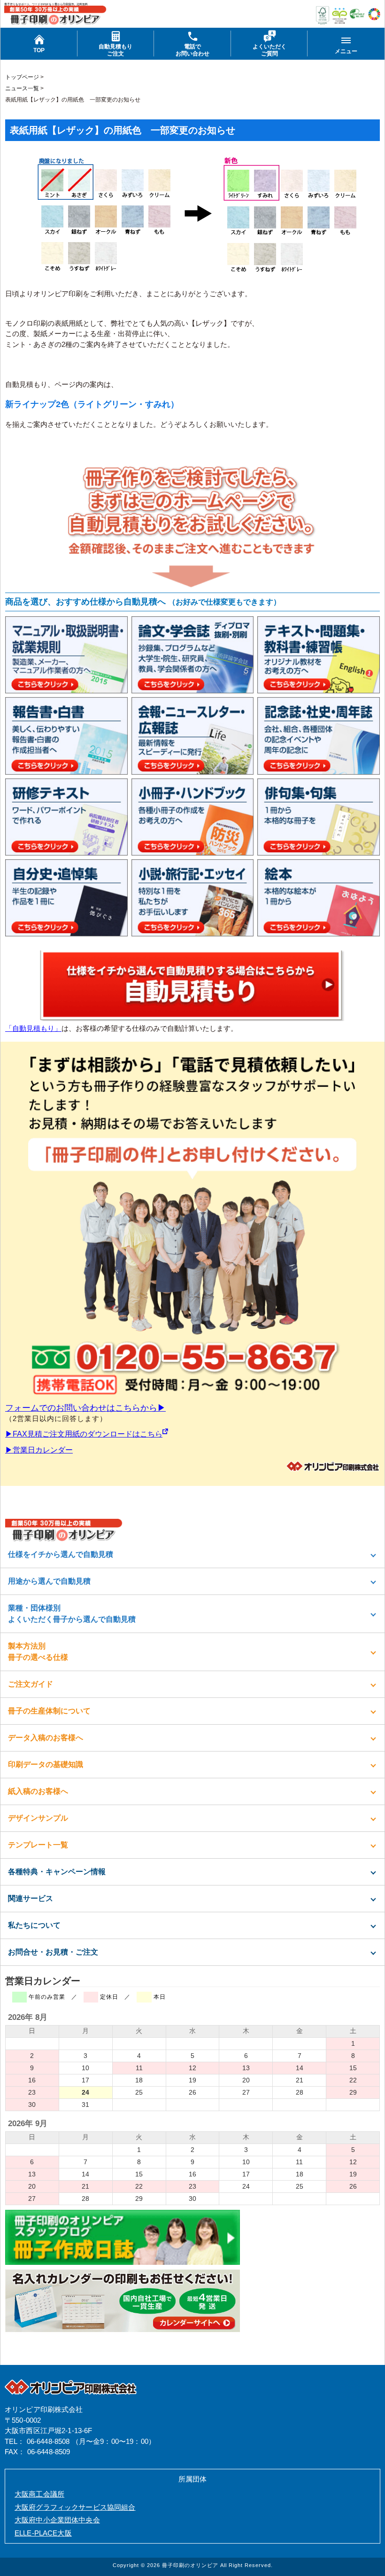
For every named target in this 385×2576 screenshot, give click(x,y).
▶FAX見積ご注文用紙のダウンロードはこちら (84, 1434)
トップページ (22, 77)
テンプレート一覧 (38, 1845)
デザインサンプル (38, 1818)
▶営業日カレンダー (39, 1450)
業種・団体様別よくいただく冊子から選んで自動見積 (72, 1614)
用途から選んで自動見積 (49, 1581)
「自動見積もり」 (33, 1028)
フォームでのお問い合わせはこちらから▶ (85, 1408)
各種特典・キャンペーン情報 (57, 1872)
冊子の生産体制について (49, 1711)
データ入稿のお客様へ (46, 1738)
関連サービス (31, 1898)
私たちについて (34, 1925)
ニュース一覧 (22, 88)
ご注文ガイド (31, 1684)
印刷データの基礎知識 (46, 1764)
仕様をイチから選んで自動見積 (61, 1554)
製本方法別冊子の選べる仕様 (38, 1652)
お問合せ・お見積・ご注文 (53, 1952)
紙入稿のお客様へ (38, 1791)
